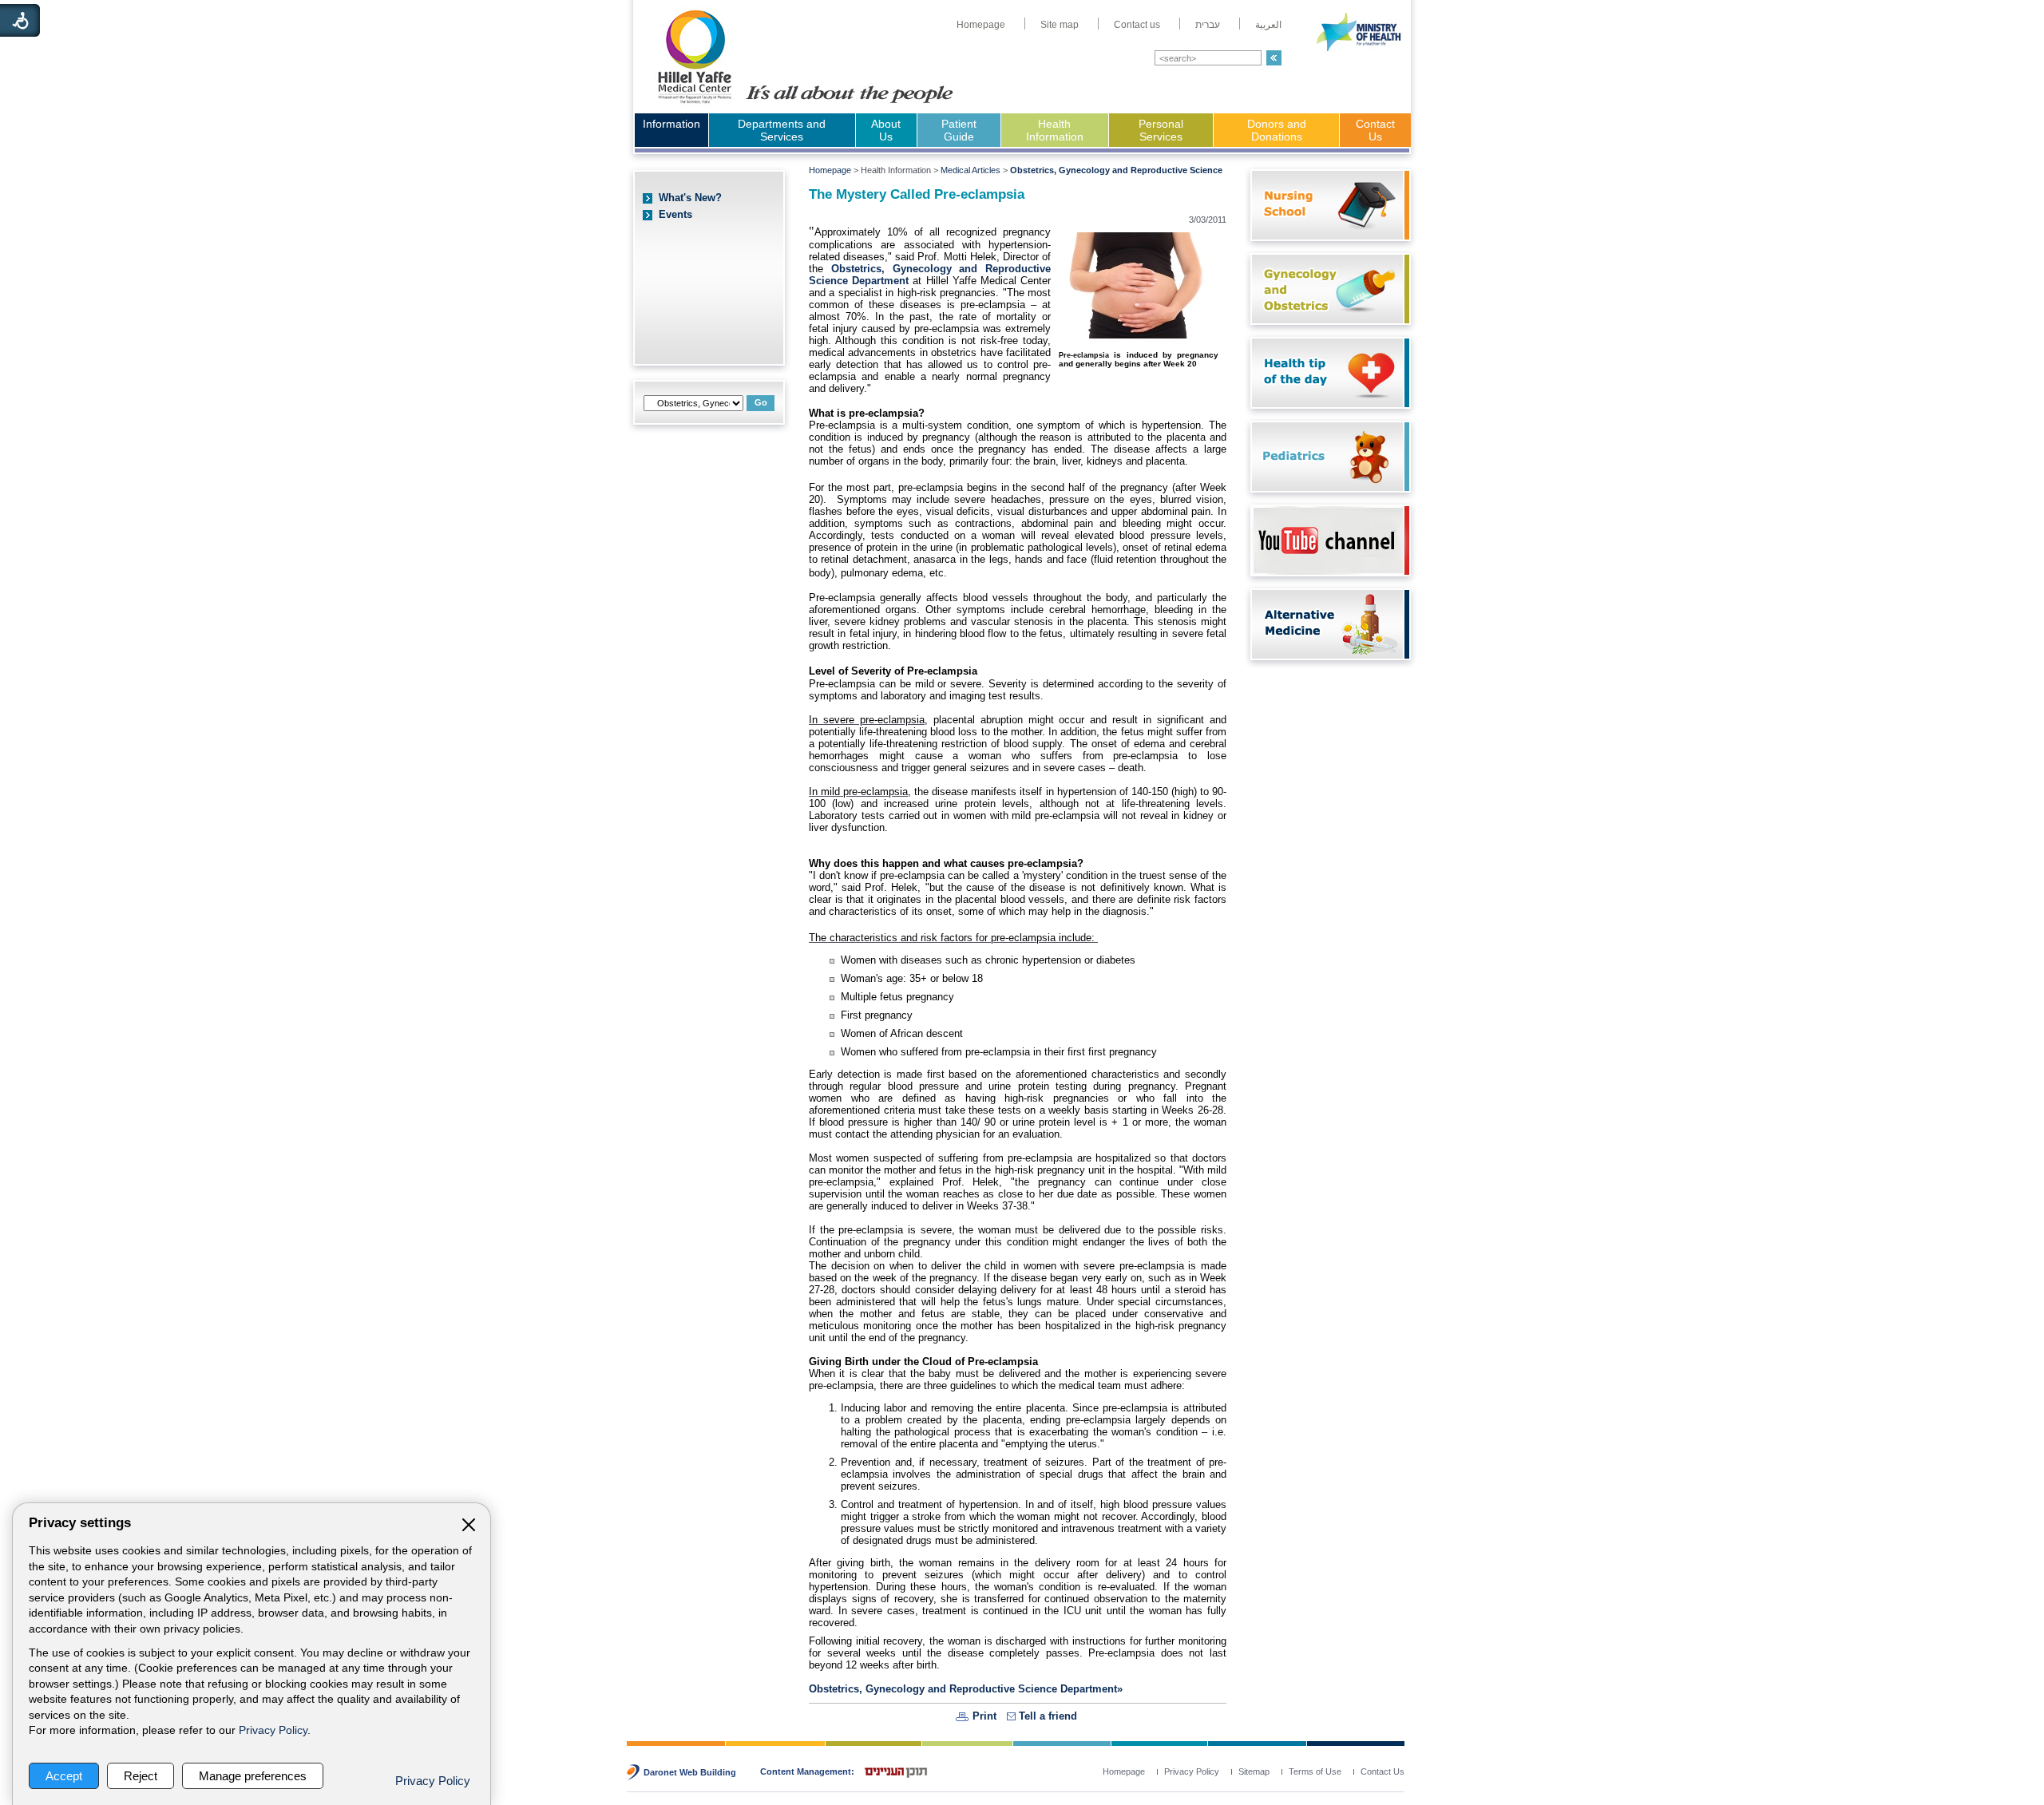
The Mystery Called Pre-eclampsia (917, 194)
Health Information (1055, 130)
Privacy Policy (273, 1730)
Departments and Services (782, 130)
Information (671, 124)
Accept (64, 1776)
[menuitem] (981, 25)
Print (984, 1716)
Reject (141, 1776)
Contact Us (1375, 130)
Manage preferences (253, 1776)
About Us (886, 130)
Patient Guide (959, 130)
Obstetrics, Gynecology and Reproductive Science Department (963, 1689)
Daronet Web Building (690, 1772)
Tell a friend (1048, 1716)
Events (675, 214)
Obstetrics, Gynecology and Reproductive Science (1116, 170)
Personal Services (1161, 130)
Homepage (830, 170)
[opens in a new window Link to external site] (1327, 571)
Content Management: (807, 1771)
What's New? (690, 198)
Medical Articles (971, 170)
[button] (1274, 58)
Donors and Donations (1277, 130)
